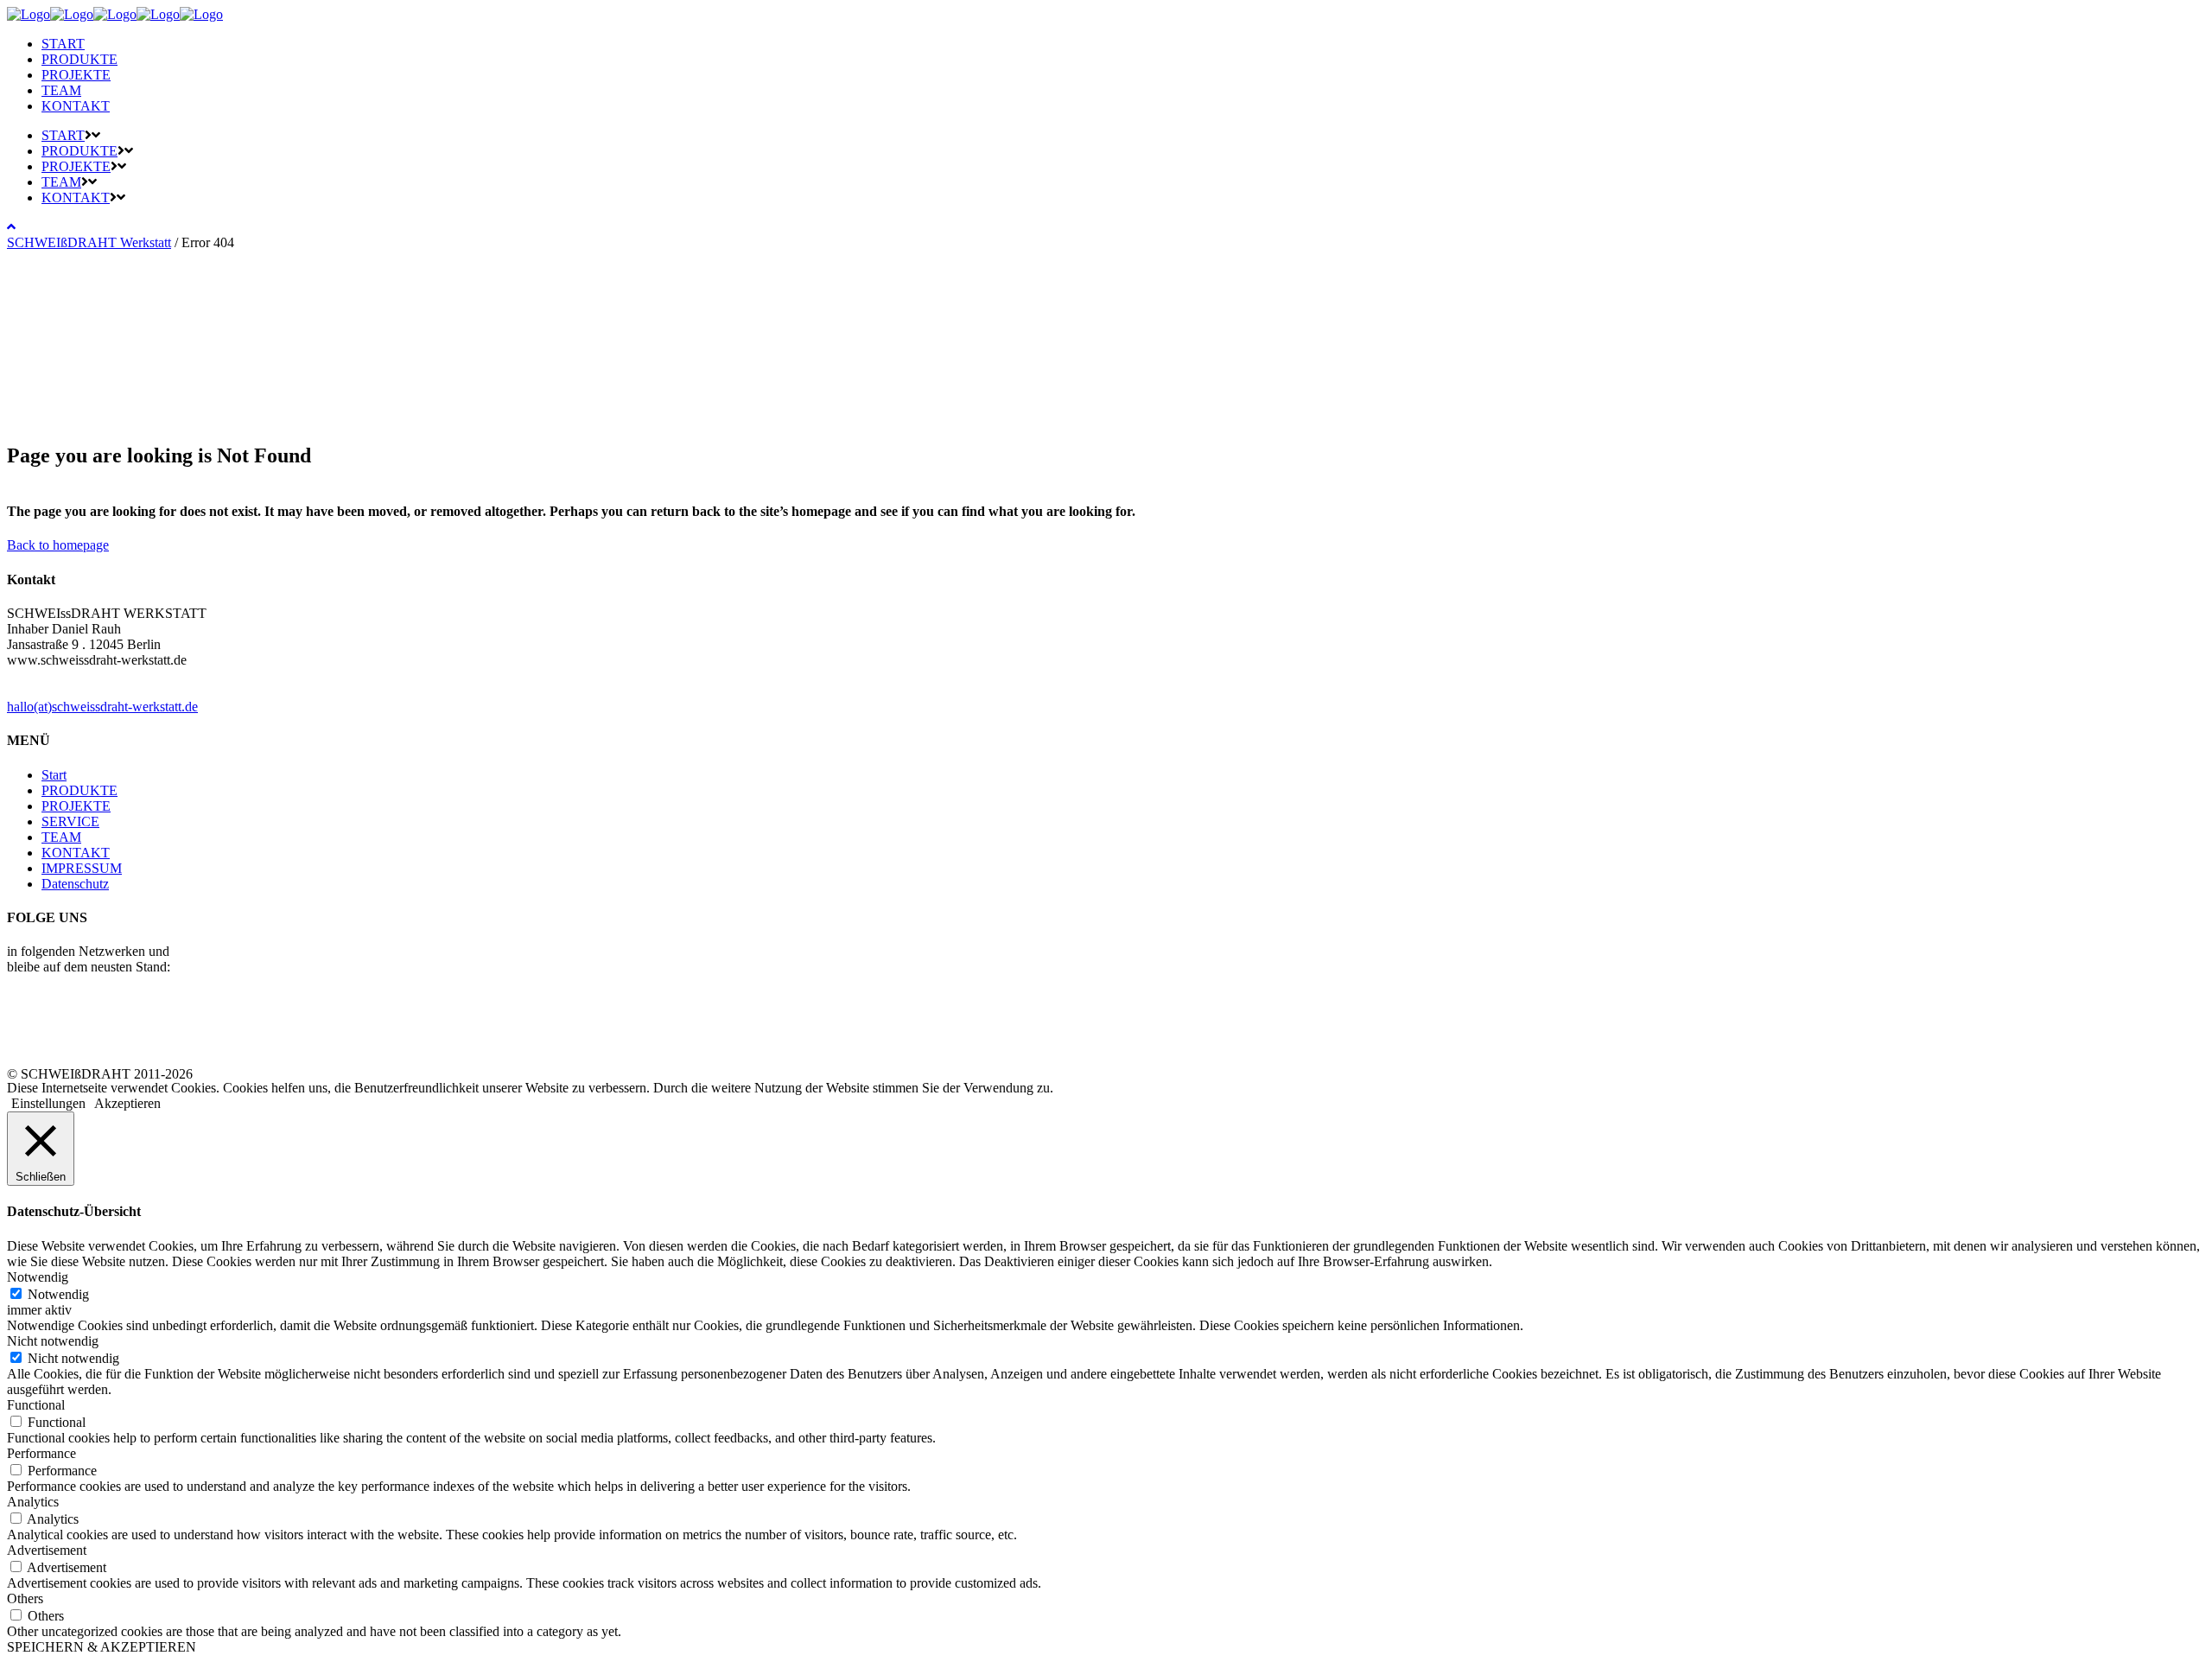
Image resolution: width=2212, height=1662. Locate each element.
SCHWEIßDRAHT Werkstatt (89, 242)
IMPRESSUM (82, 868)
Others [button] (25, 1598)
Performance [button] (41, 1453)
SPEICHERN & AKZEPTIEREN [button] (102, 1647)
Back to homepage (58, 545)
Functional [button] (36, 1405)
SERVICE (70, 821)
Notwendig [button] (38, 1277)
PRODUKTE (79, 790)
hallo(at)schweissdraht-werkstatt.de (102, 707)
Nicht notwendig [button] (53, 1341)
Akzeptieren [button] (127, 1103)
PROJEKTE (76, 806)
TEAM (61, 837)
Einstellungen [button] (48, 1103)
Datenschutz (75, 884)
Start (54, 775)
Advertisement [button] (47, 1550)
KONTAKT (76, 853)
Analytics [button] (33, 1502)
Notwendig (58, 1294)
